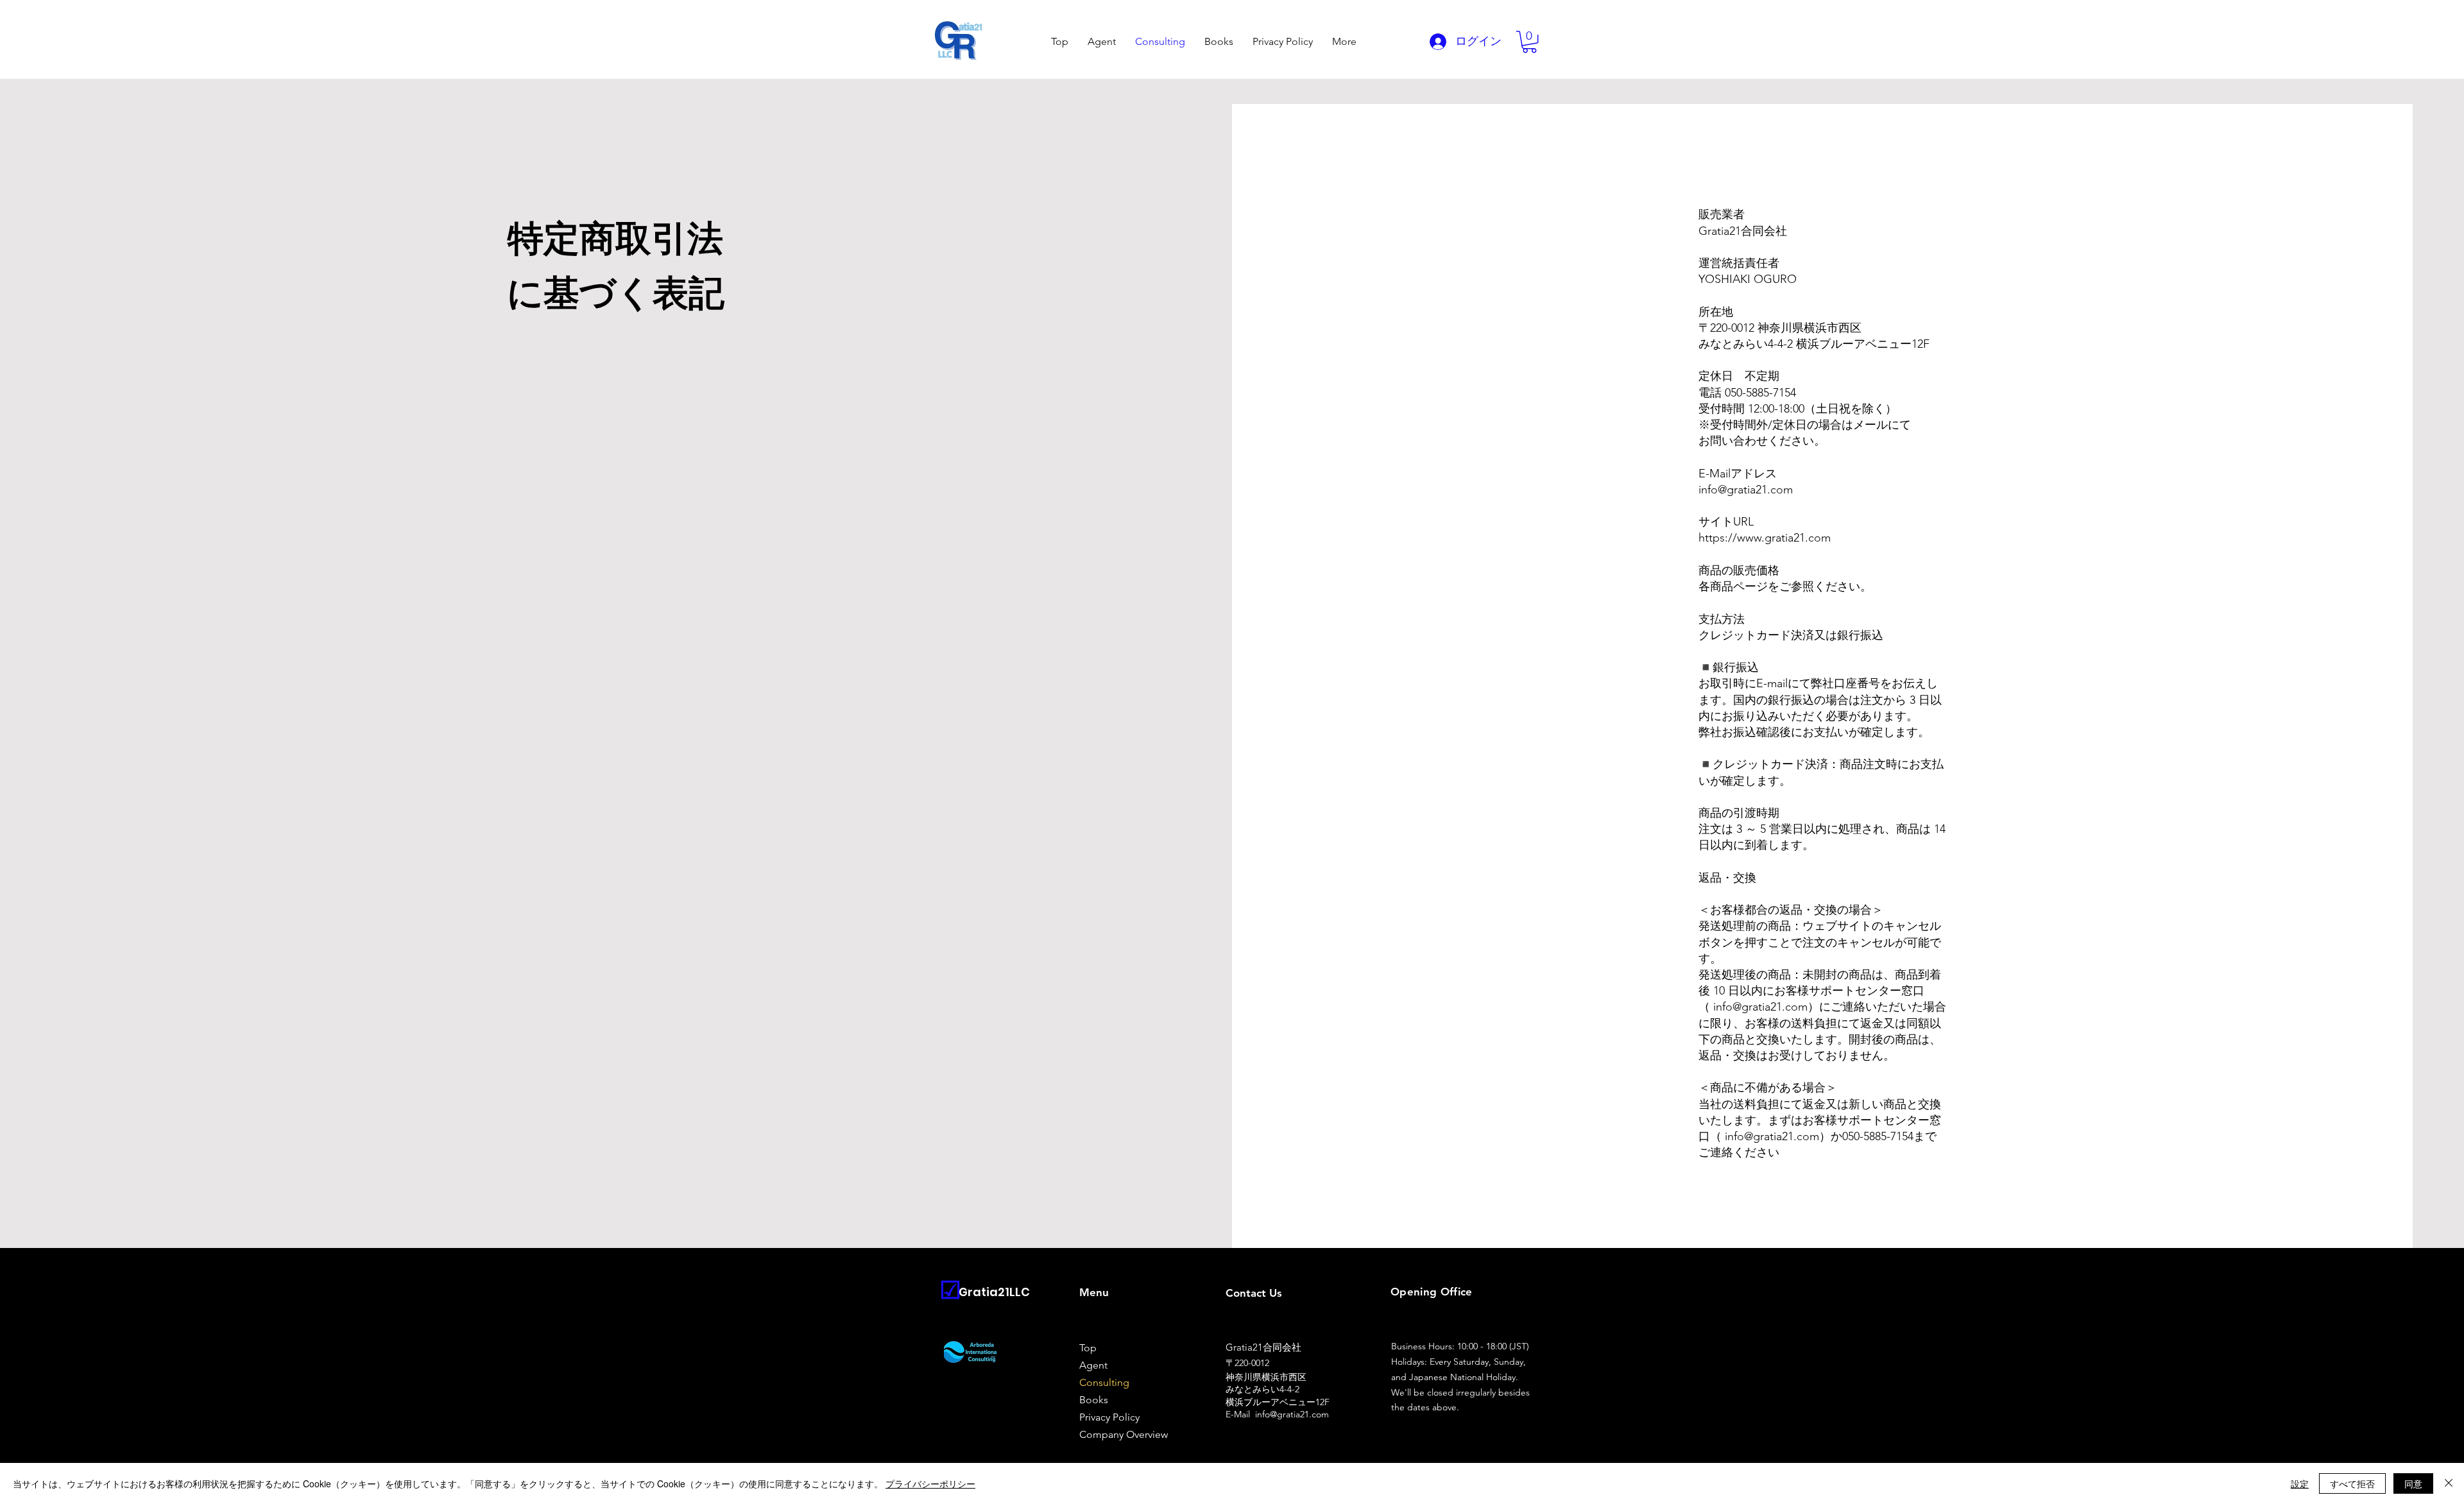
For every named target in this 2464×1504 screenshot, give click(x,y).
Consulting (1104, 1382)
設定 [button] (2300, 1483)
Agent (1093, 1365)
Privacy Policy (1109, 1417)
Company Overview (1124, 1434)
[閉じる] (2449, 1483)
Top (1088, 1348)
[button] (1529, 42)
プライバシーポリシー (930, 1483)
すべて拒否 (2352, 1483)
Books (1094, 1400)
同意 (2413, 1483)
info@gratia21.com (1746, 490)
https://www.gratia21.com (1765, 538)
